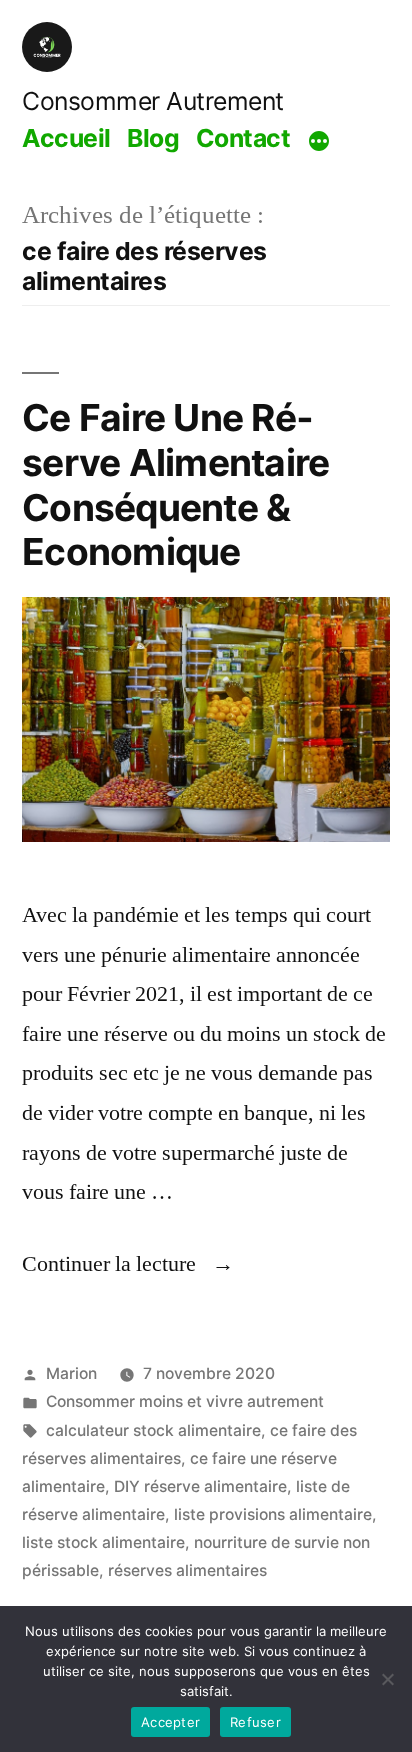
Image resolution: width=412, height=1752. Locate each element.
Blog (153, 138)
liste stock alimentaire (103, 1542)
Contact (243, 138)
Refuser (255, 1722)
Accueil (66, 138)
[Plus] (319, 141)
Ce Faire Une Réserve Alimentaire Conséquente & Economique (175, 484)
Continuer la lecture (128, 1264)
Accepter (170, 1722)
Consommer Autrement (153, 101)
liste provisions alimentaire (273, 1514)
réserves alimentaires (187, 1570)
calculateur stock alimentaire (153, 1430)
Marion (71, 1373)
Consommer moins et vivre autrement (185, 1401)
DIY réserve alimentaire (200, 1486)
